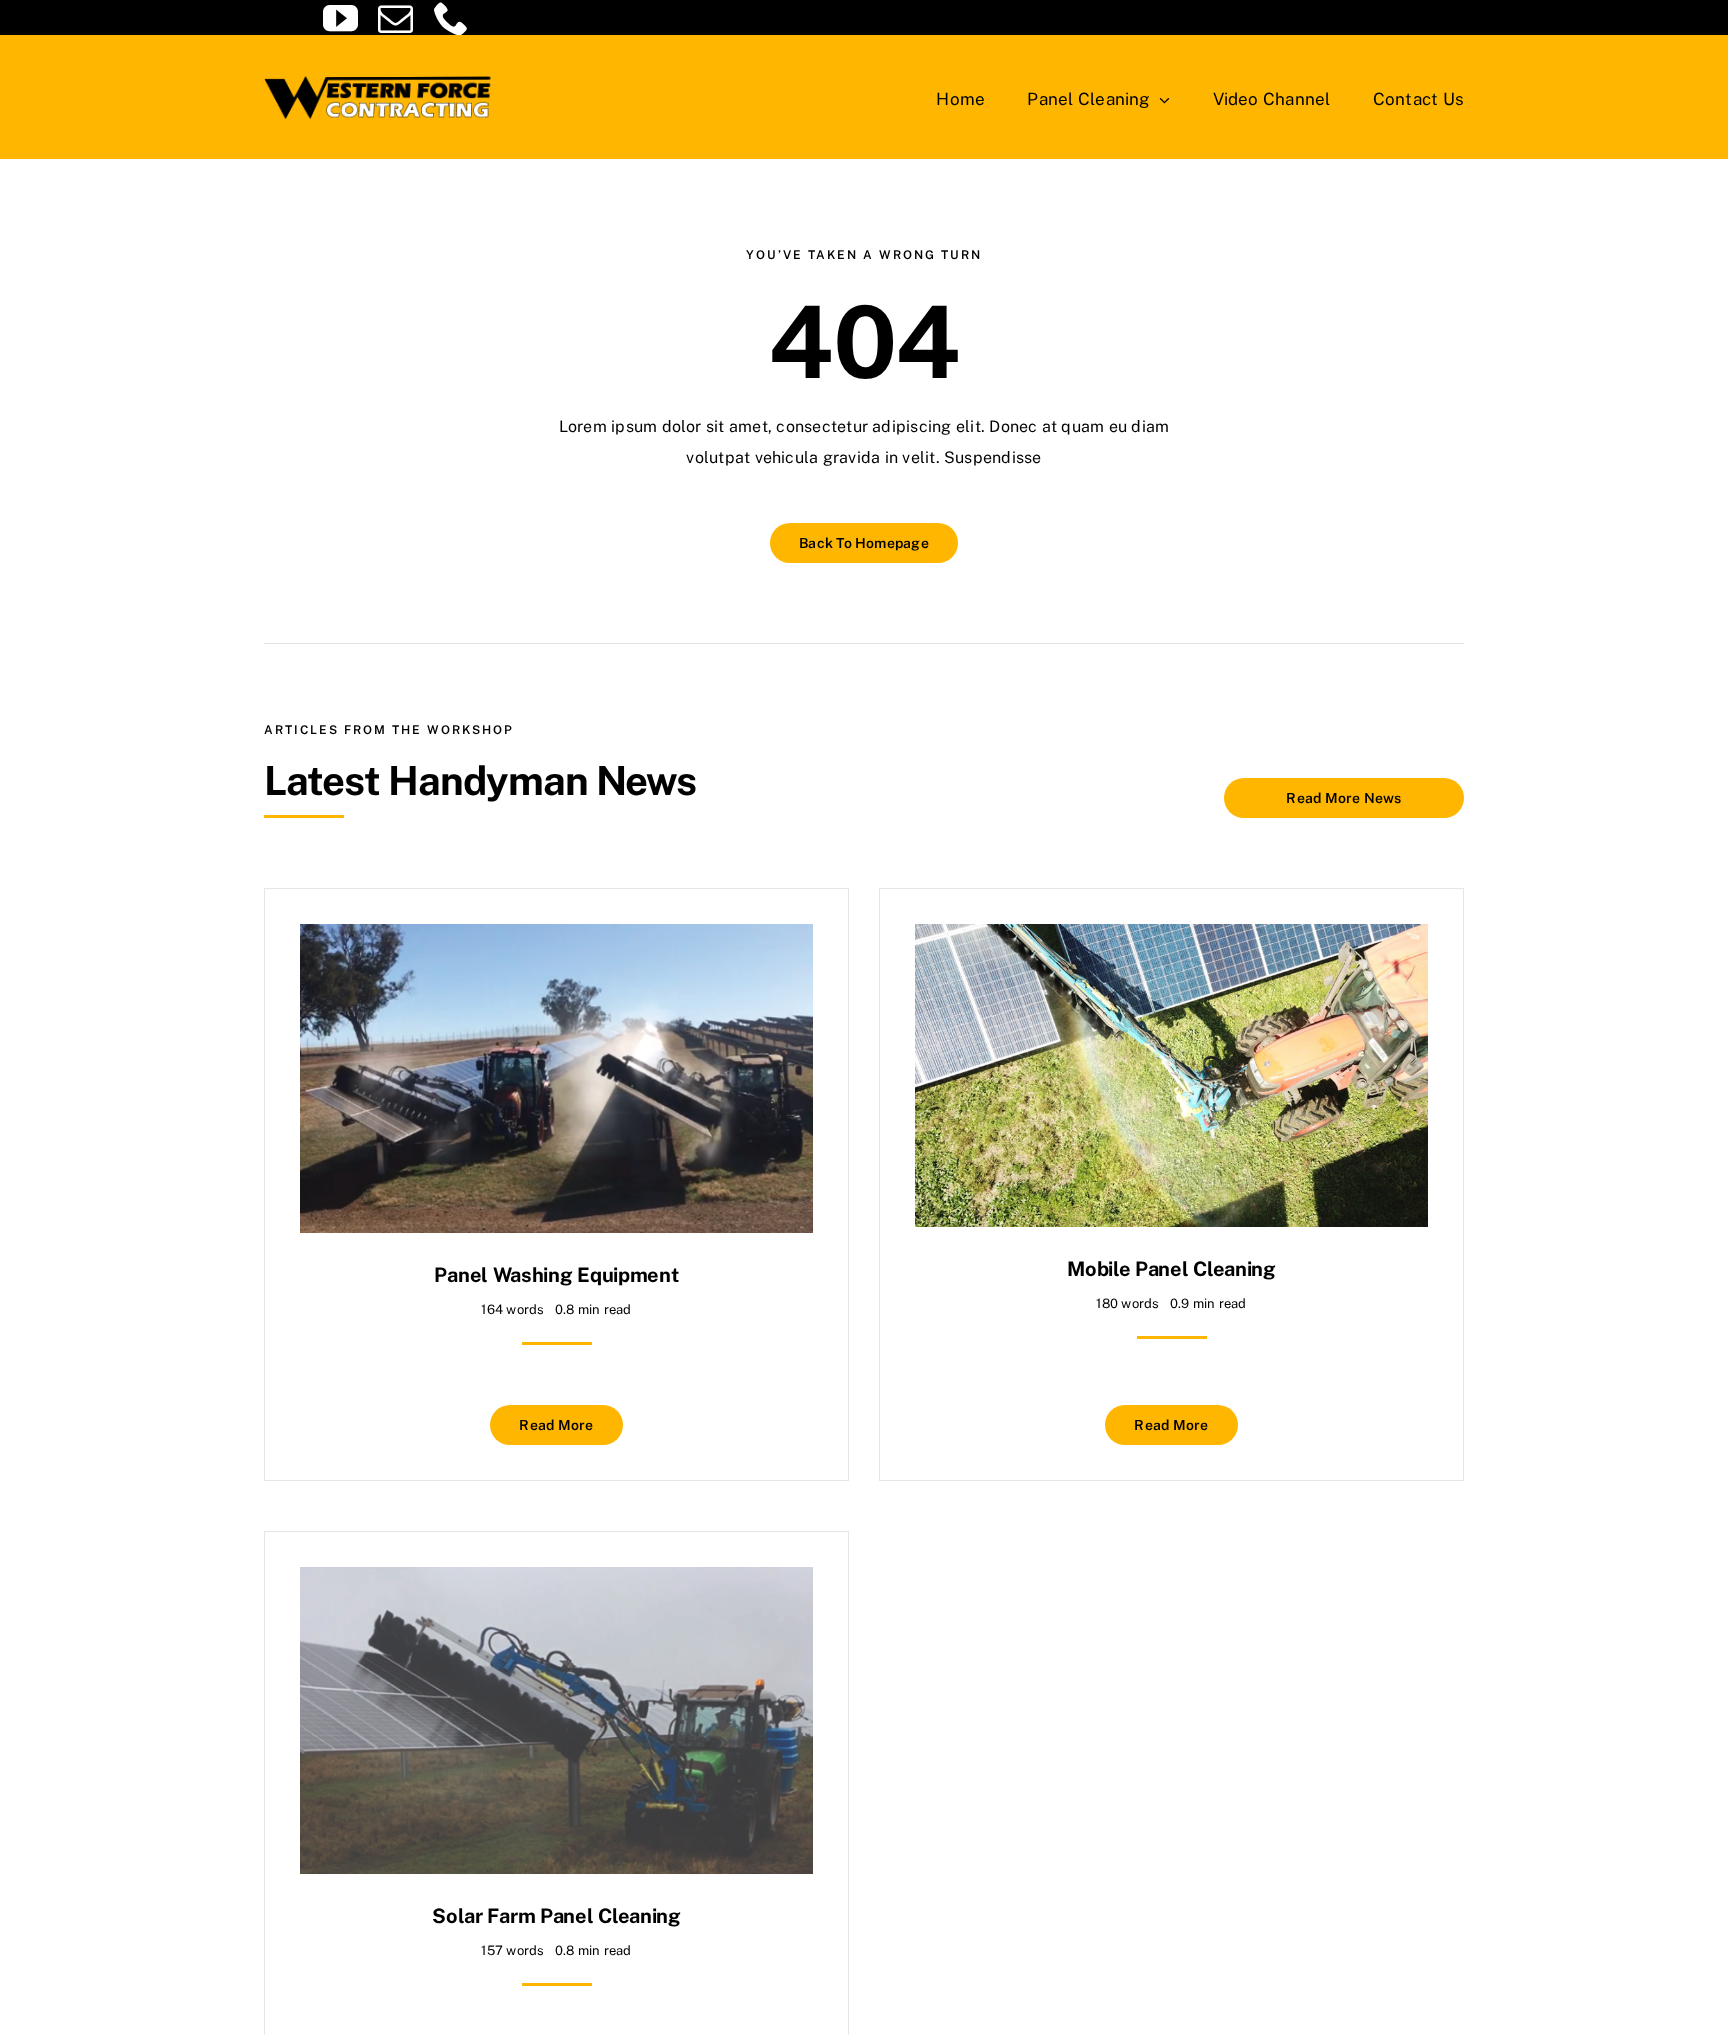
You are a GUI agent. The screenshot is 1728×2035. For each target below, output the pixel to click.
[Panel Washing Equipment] (556, 938)
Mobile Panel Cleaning (1171, 1269)
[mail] (395, 17)
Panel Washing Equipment (556, 1275)
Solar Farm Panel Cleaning (556, 1916)
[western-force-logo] (379, 72)
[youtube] (340, 17)
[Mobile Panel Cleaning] (1171, 938)
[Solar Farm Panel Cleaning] (556, 1581)
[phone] (451, 17)
